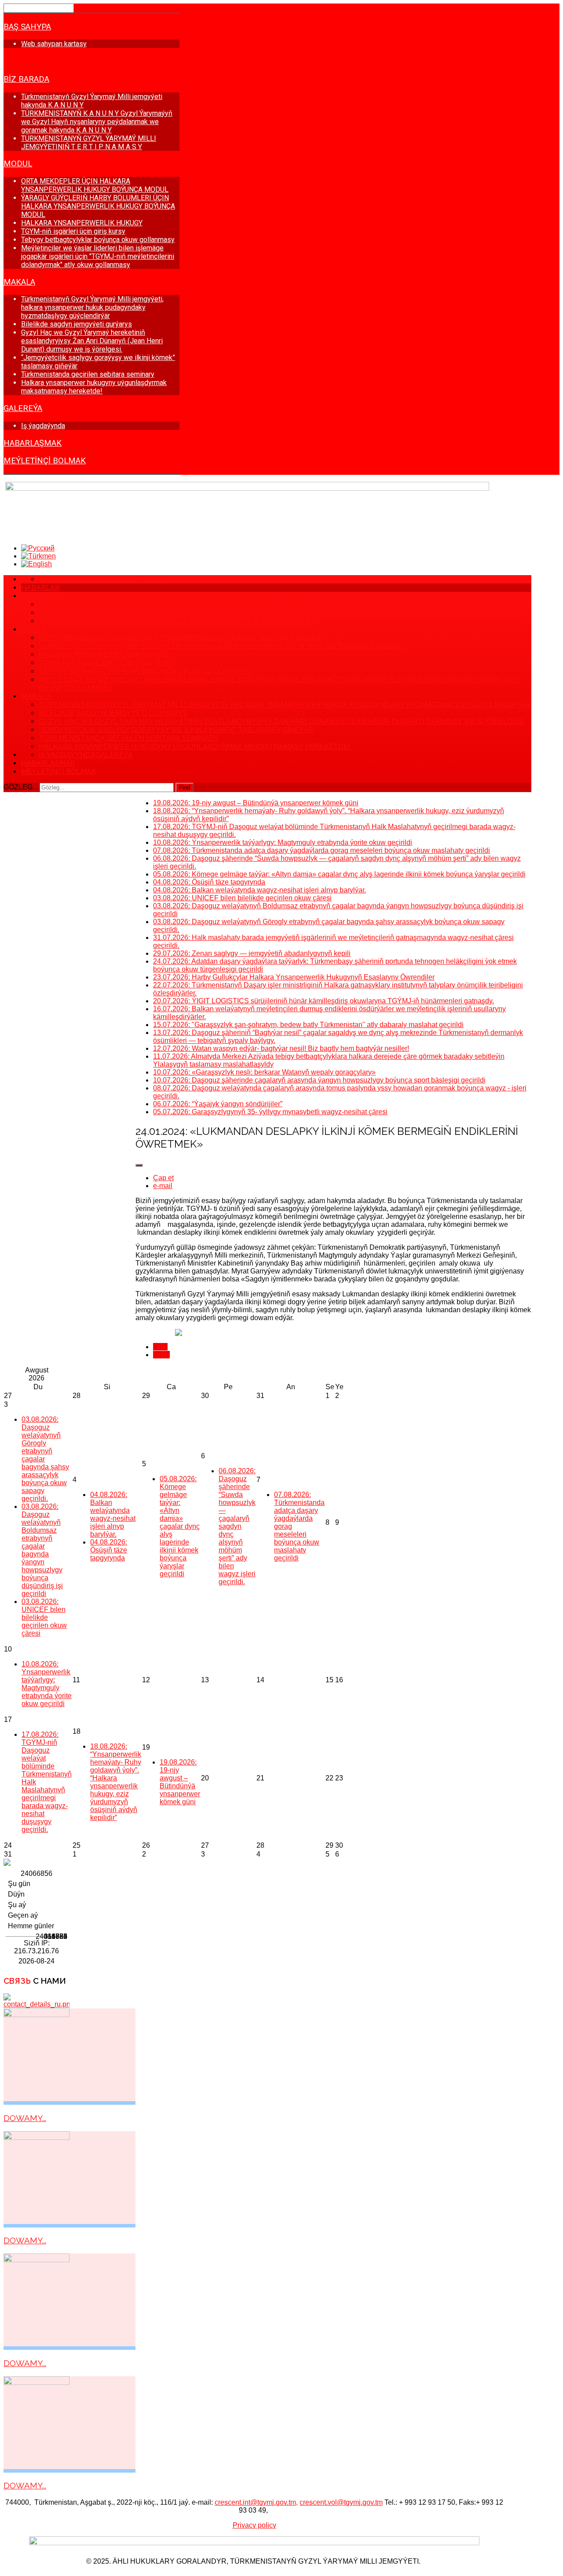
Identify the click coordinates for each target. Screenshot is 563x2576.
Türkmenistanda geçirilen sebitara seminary (88, 374)
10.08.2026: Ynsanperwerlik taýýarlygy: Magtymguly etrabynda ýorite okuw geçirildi (47, 1684)
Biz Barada (26, 79)
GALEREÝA (23, 408)
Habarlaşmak (33, 443)
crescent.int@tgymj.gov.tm (255, 2502)
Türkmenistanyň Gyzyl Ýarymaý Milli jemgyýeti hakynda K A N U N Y (172, 604)
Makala (19, 282)
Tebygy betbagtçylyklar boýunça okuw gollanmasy (98, 240)
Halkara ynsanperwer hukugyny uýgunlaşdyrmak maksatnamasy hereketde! (94, 387)
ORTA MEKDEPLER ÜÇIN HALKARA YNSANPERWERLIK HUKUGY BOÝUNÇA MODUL (95, 185)
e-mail (163, 1186)
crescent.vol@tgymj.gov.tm (341, 2502)
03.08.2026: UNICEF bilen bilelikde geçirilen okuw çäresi (44, 1617)
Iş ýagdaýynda (43, 426)
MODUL (18, 164)
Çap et (163, 1178)
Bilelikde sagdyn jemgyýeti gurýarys (77, 324)
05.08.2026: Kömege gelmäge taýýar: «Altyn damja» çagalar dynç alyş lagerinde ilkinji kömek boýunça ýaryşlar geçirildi (180, 1526)
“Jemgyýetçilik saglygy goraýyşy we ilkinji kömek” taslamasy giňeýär (176, 730)
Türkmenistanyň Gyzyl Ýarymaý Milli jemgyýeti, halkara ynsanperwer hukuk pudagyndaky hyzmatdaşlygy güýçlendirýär (92, 307)
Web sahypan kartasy (54, 44)
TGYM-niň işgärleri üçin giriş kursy (73, 231)
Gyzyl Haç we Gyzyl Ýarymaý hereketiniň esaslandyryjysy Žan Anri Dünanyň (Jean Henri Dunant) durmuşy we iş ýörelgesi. (92, 341)
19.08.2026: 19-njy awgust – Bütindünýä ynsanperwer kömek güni (180, 1782)
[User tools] (139, 1165)
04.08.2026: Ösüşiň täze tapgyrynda (109, 1550)
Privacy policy (254, 2525)
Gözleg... (21, 787)
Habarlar (24, 61)
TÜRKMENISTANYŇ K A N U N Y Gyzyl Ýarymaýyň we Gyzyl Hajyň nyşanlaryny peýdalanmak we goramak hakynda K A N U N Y (97, 122)
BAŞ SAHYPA (27, 27)
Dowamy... (25, 2118)
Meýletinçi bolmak (45, 461)
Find (185, 787)
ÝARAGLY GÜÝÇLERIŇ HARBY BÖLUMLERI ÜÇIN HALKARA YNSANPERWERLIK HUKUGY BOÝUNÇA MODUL (98, 206)
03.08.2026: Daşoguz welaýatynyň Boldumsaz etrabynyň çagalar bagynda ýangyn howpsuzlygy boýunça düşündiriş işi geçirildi (42, 1550)
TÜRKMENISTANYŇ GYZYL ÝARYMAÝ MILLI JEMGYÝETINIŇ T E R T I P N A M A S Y (89, 143)
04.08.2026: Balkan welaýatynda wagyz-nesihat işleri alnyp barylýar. (113, 1514)
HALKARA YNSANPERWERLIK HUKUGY (82, 223)
